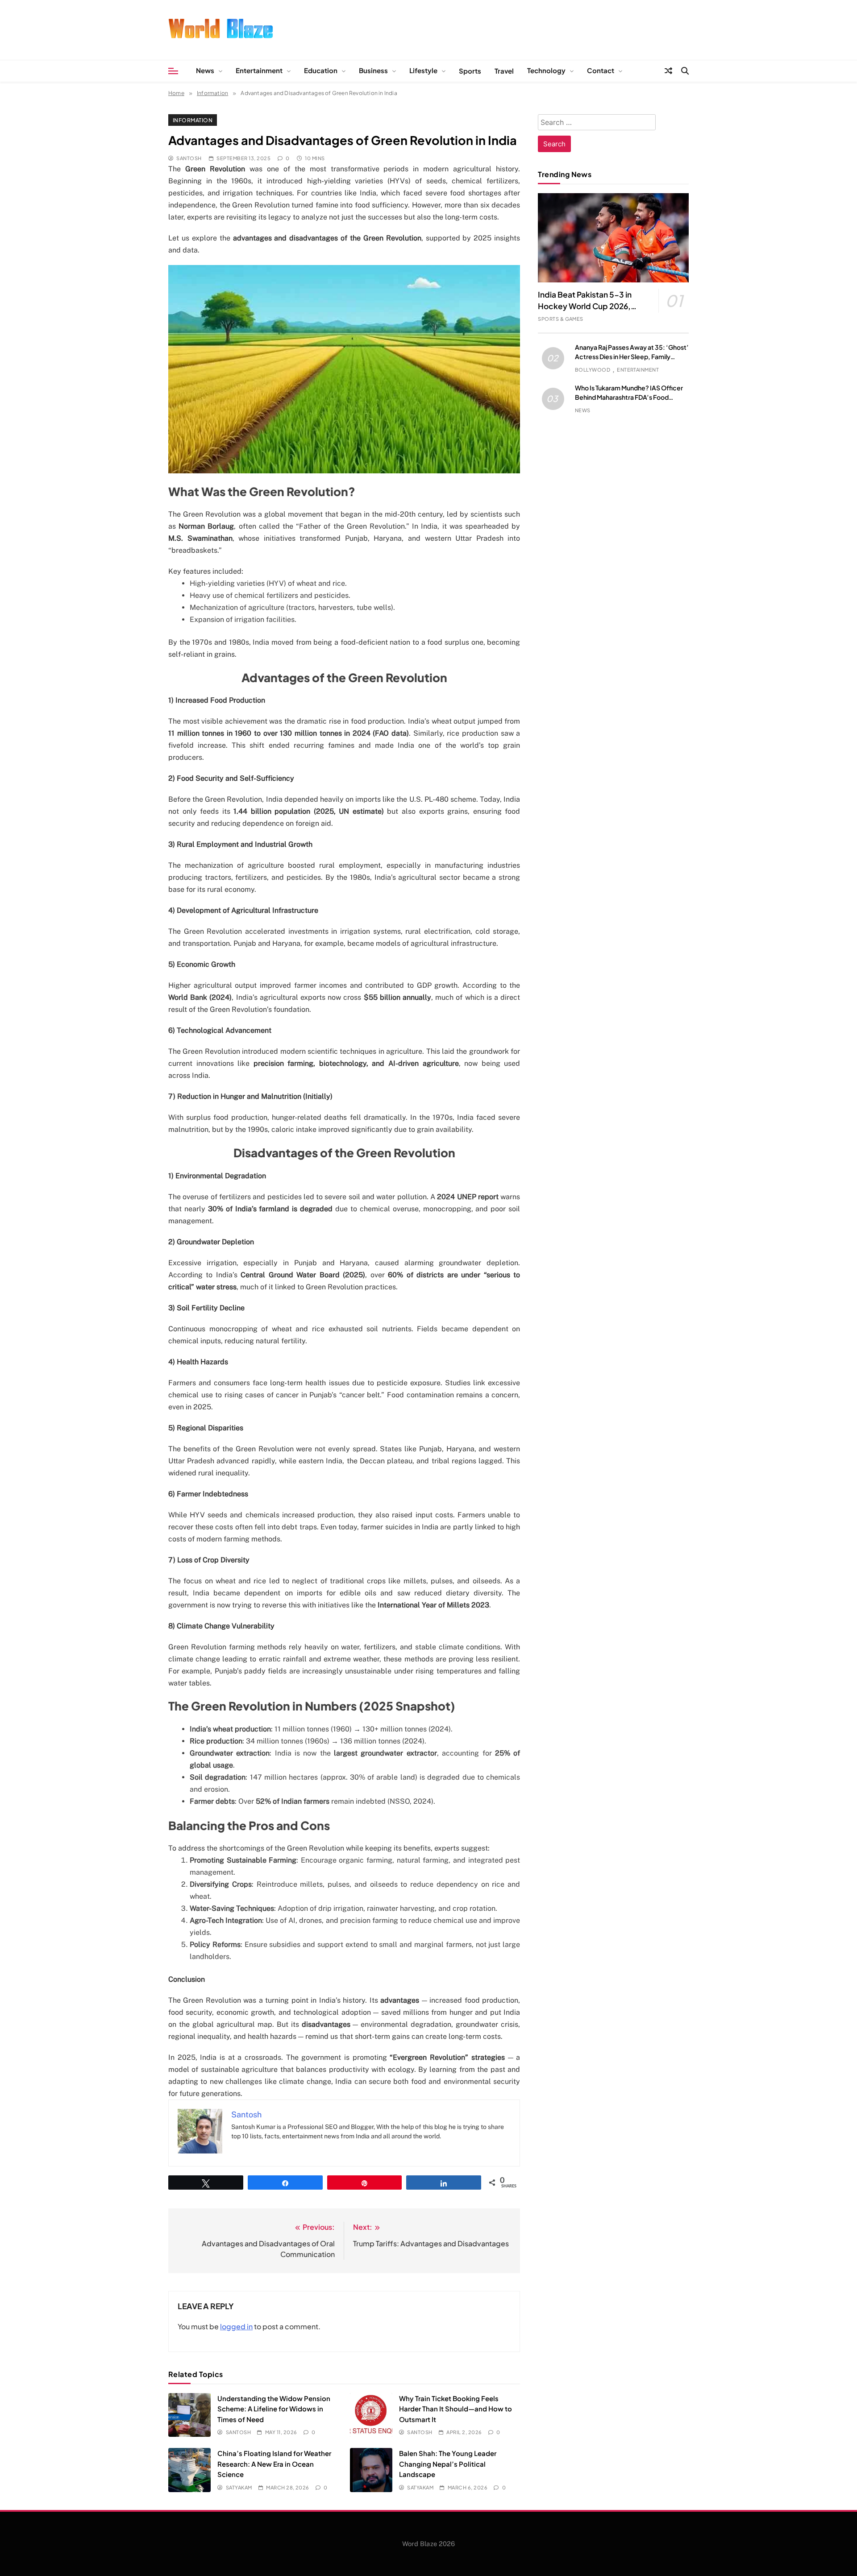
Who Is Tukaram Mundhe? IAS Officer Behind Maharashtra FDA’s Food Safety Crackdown (629, 397)
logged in (236, 2326)
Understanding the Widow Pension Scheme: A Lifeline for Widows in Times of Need (274, 2409)
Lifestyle (423, 70)
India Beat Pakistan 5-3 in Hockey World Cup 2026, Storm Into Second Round (585, 306)
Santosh (189, 158)
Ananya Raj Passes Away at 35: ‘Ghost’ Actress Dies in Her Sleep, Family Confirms (632, 356)
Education (321, 70)
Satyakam (239, 2487)
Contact (601, 70)
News (205, 70)
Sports (470, 71)
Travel (504, 71)
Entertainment (259, 70)
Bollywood (593, 370)
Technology (546, 70)
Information (193, 120)
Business (373, 70)
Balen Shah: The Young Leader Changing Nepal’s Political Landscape (448, 2464)
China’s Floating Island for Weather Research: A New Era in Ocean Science (274, 2464)
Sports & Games (561, 319)
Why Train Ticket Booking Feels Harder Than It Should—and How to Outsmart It (456, 2409)
